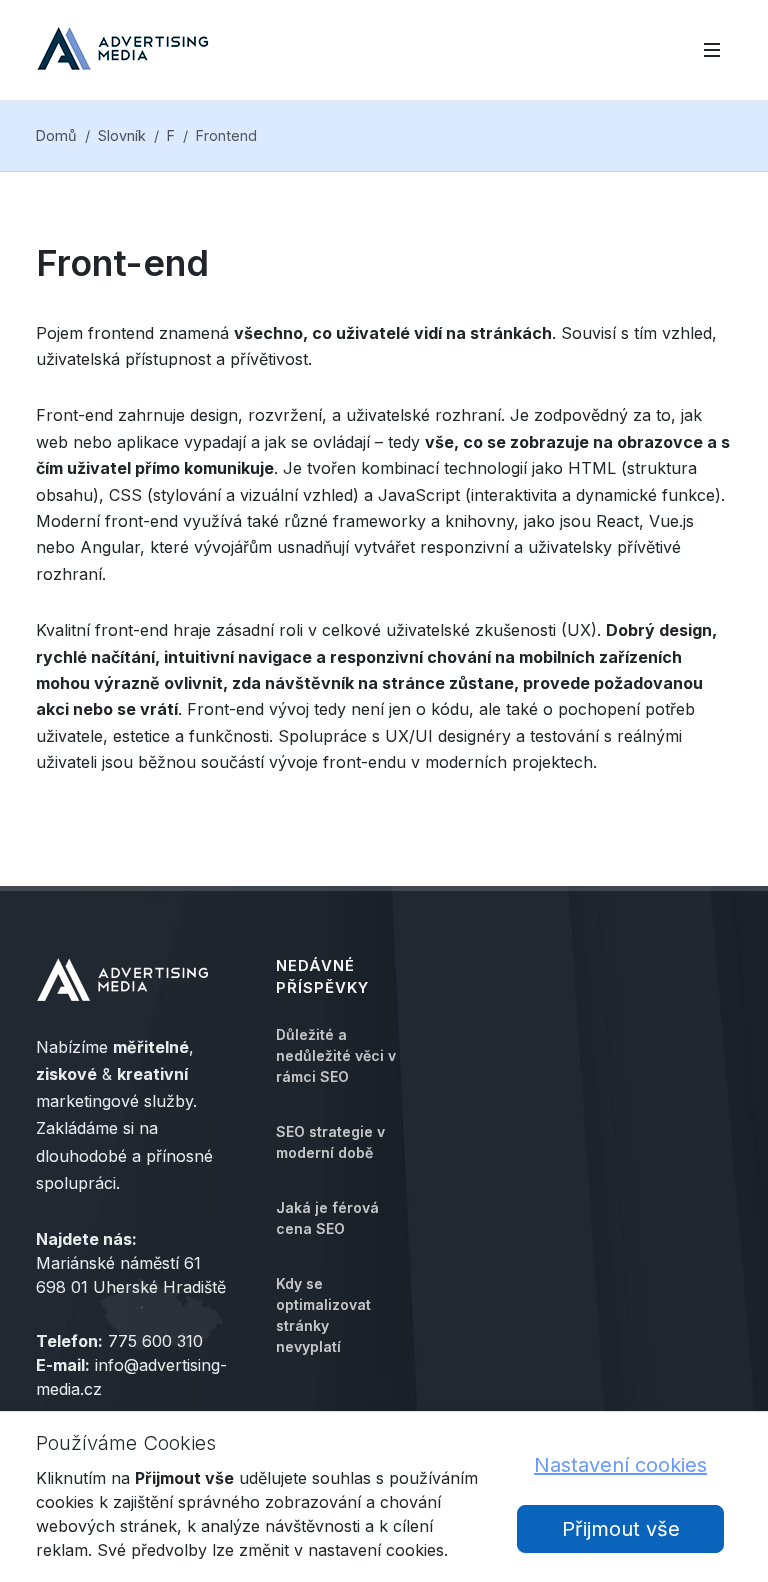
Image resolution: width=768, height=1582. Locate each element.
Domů (56, 135)
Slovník (122, 135)
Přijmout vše (621, 1529)
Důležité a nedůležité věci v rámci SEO (336, 1055)
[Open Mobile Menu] (712, 50)
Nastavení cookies (620, 1465)
